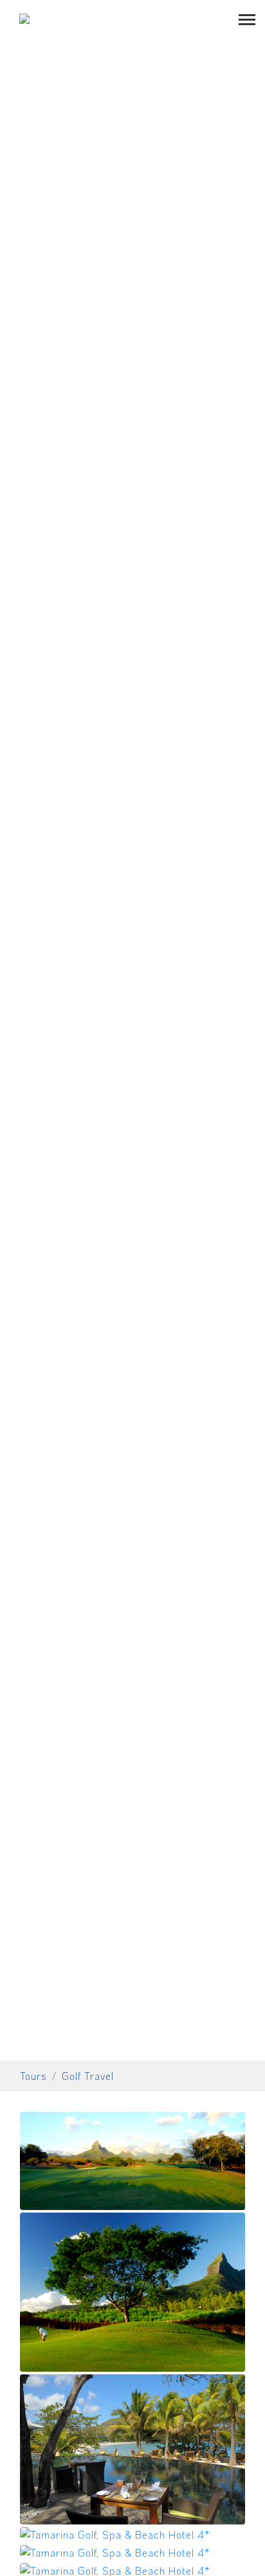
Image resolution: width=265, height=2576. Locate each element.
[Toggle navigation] (247, 18)
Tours (33, 2076)
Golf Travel (88, 2076)
